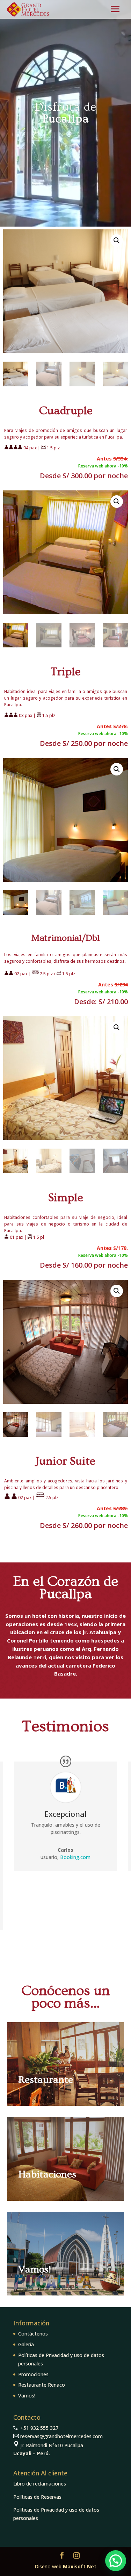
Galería (26, 2344)
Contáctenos (33, 2334)
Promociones (33, 2374)
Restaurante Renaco (42, 2385)
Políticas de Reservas (37, 2497)
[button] (117, 241)
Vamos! (27, 2396)
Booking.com (75, 1857)
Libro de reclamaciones (40, 2484)
